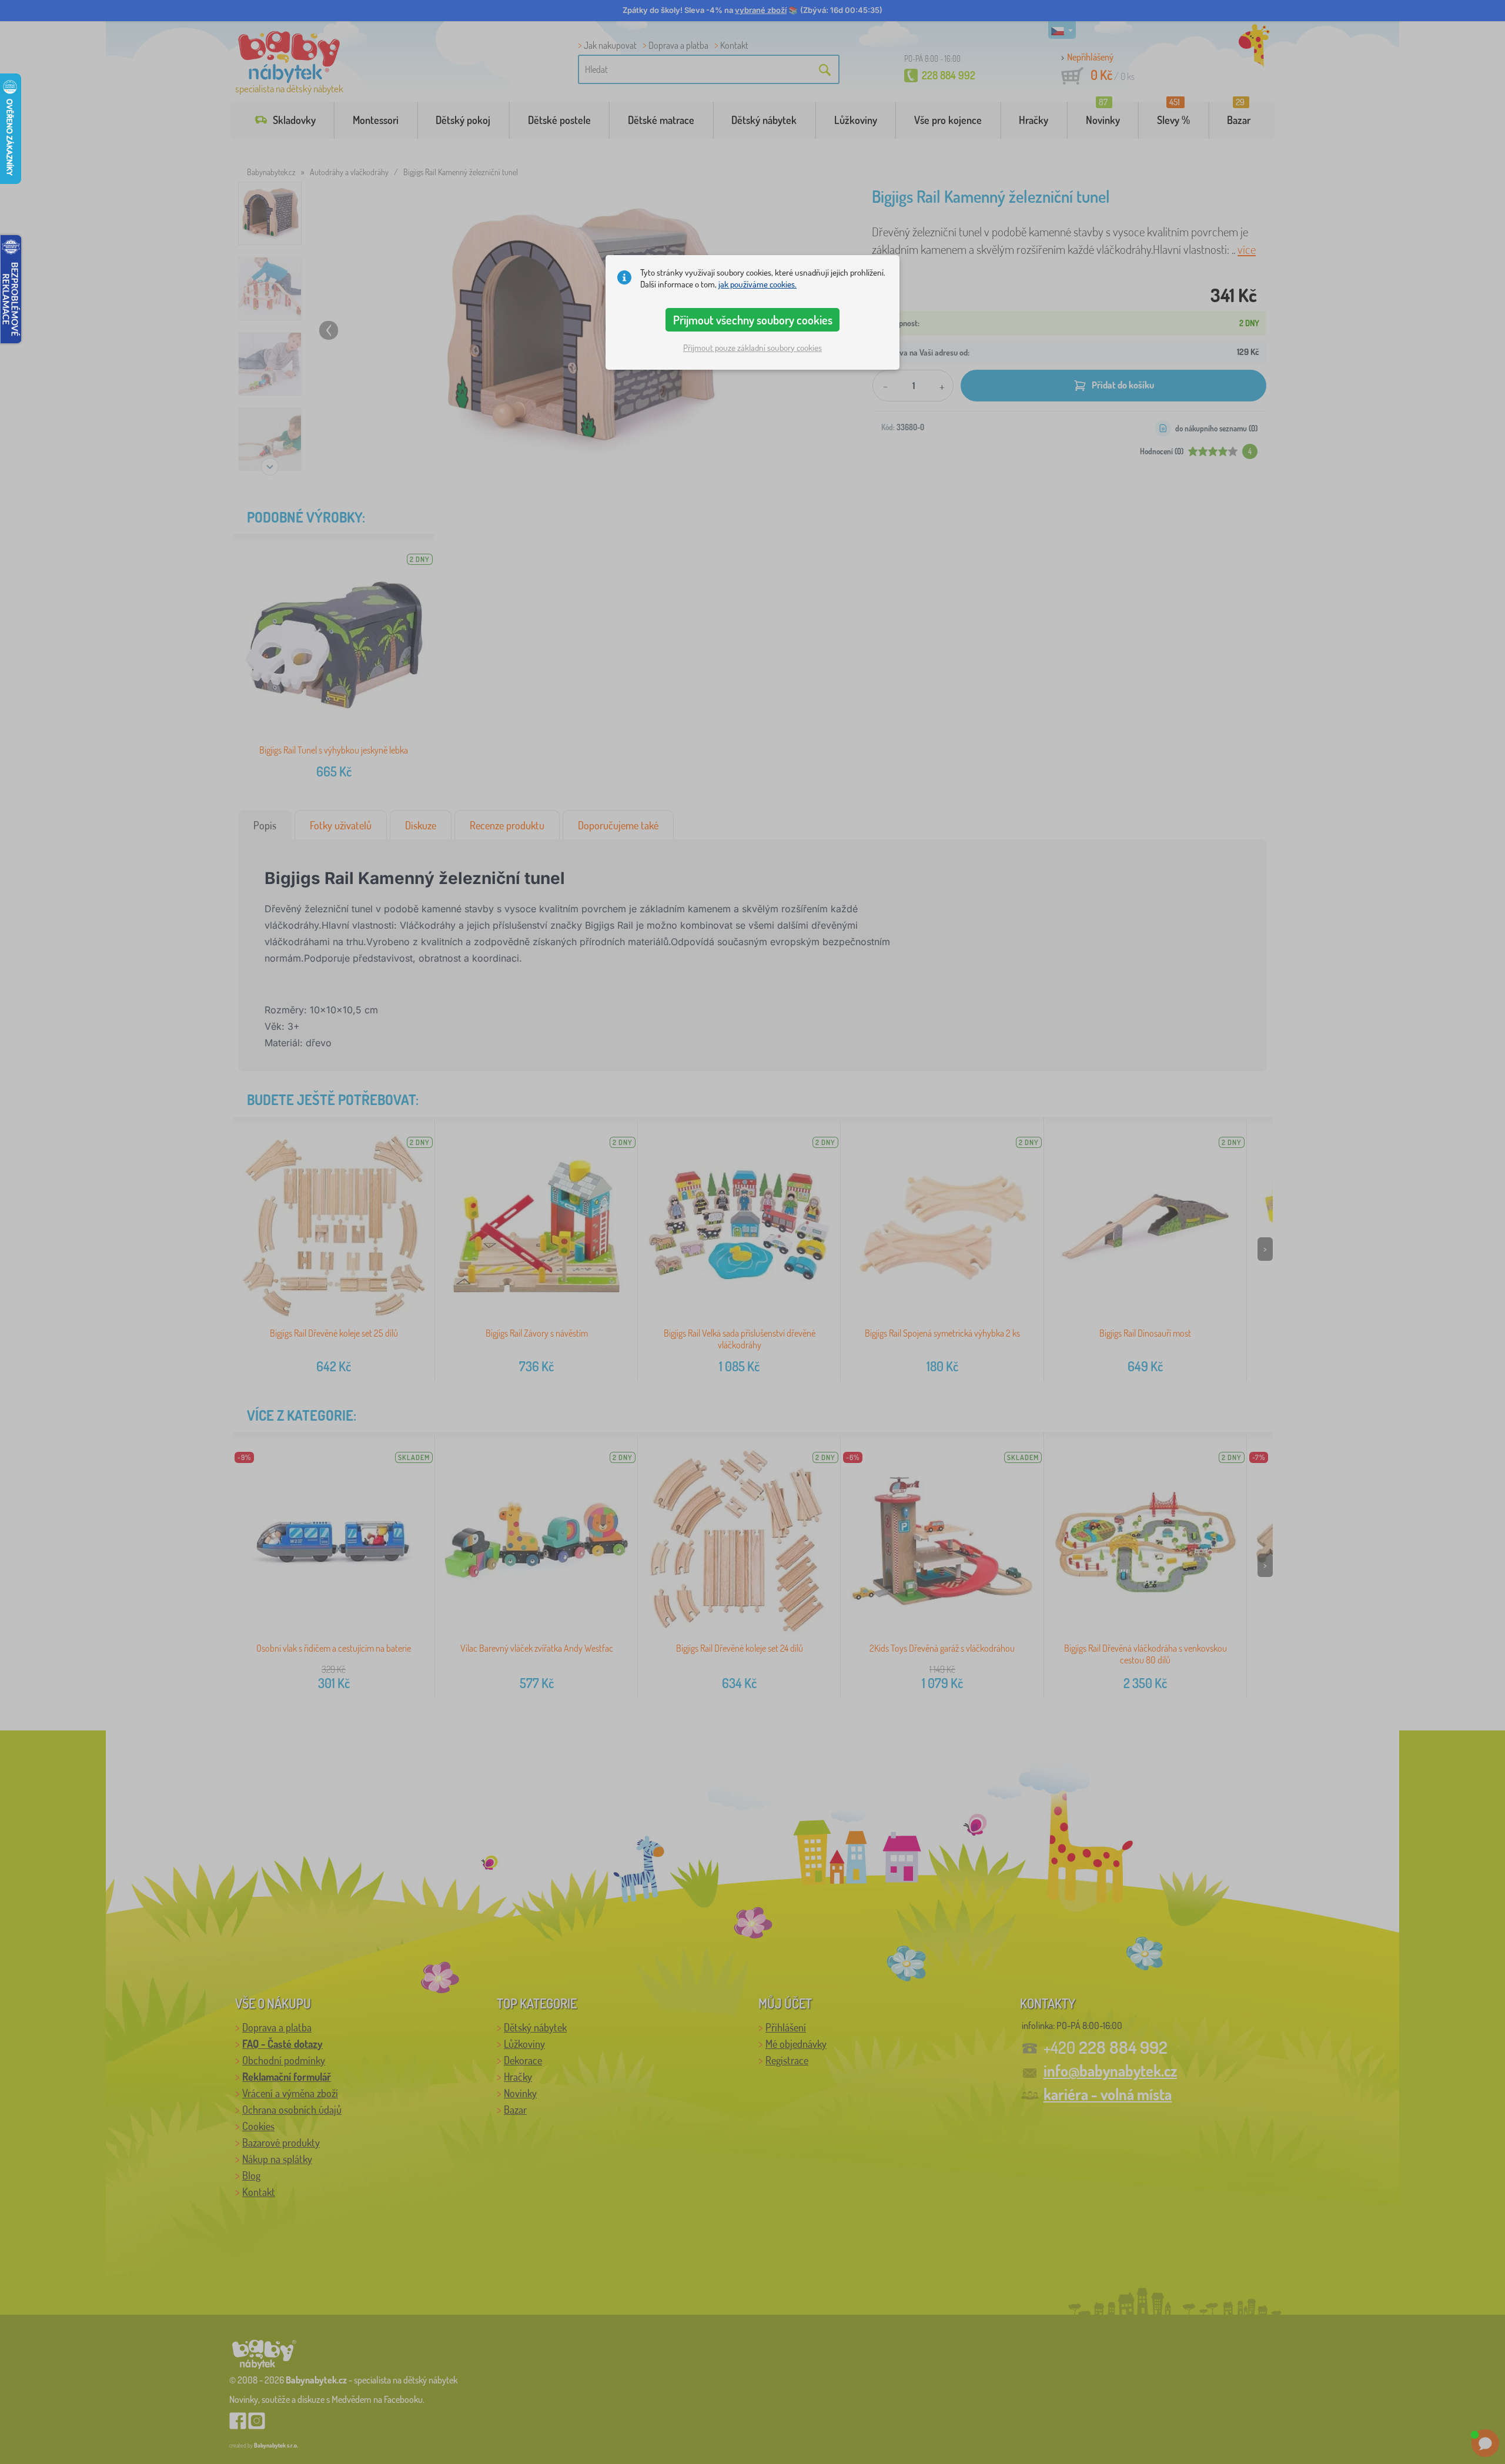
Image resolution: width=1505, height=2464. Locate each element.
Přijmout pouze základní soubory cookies (752, 348)
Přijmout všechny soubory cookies (753, 320)
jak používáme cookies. (757, 284)
